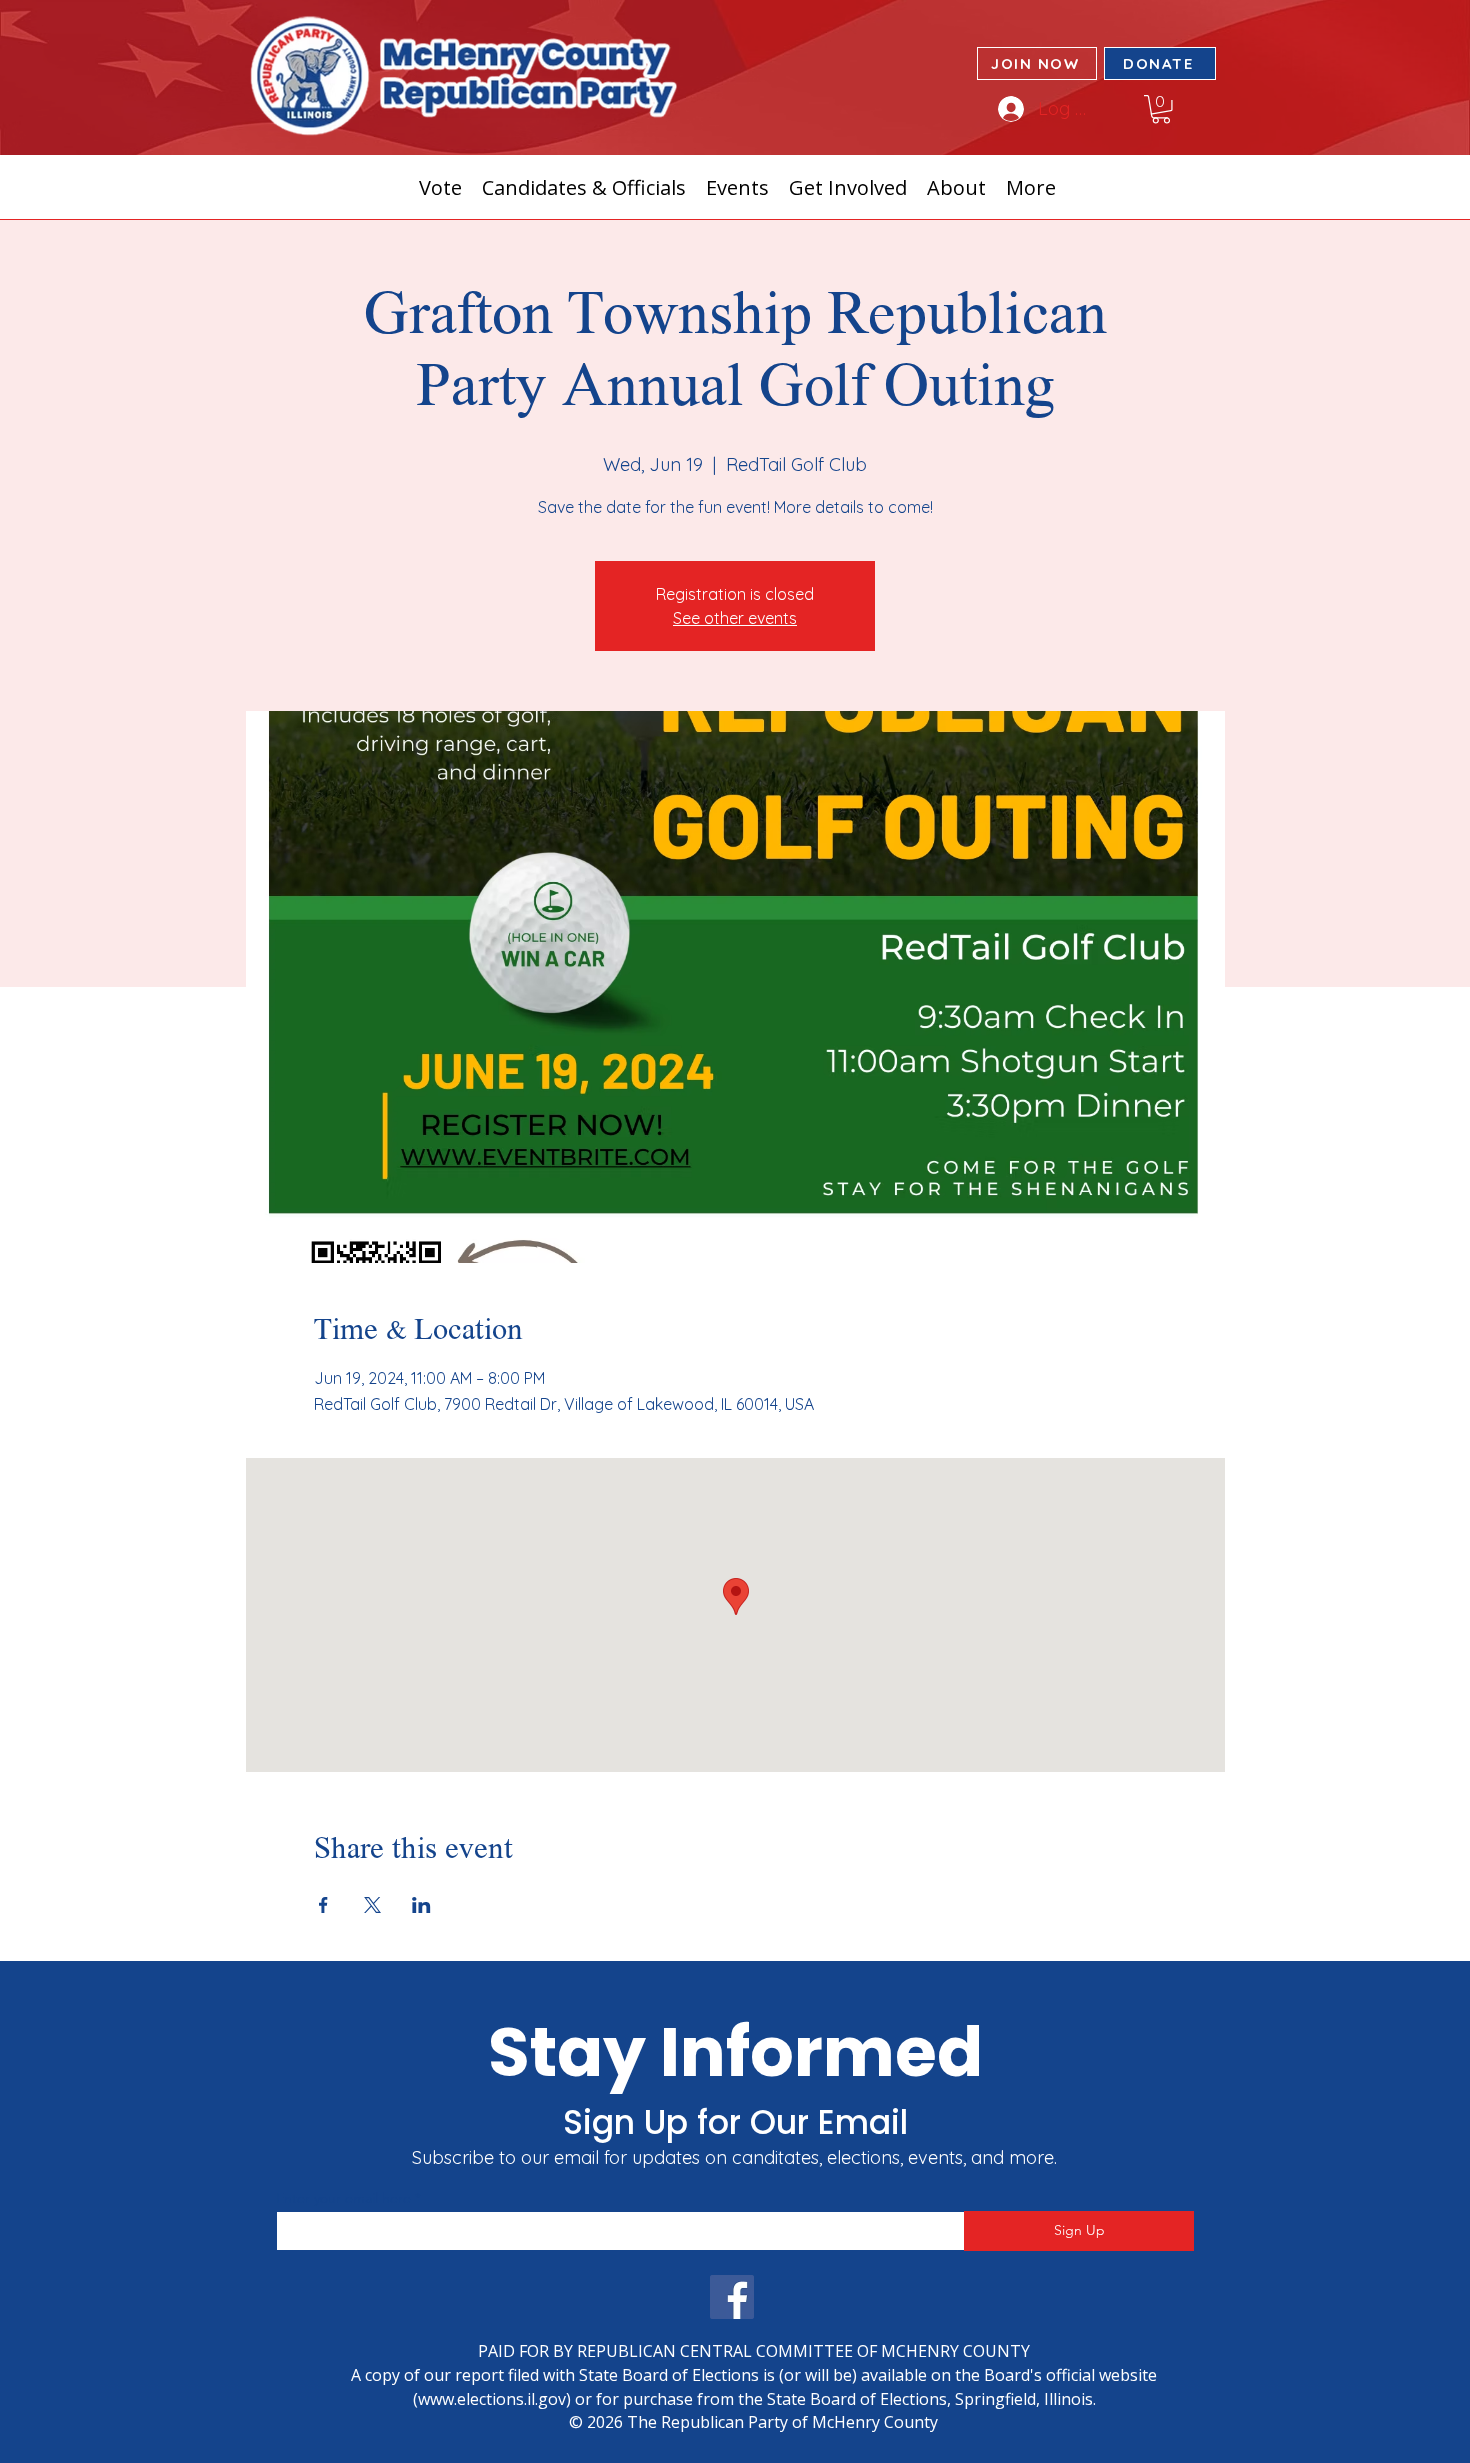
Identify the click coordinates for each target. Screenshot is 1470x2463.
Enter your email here (343, 2198)
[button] (1161, 109)
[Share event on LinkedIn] (421, 1905)
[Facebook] (732, 2297)
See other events (735, 618)
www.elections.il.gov (492, 2399)
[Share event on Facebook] (323, 1905)
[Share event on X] (372, 1905)
